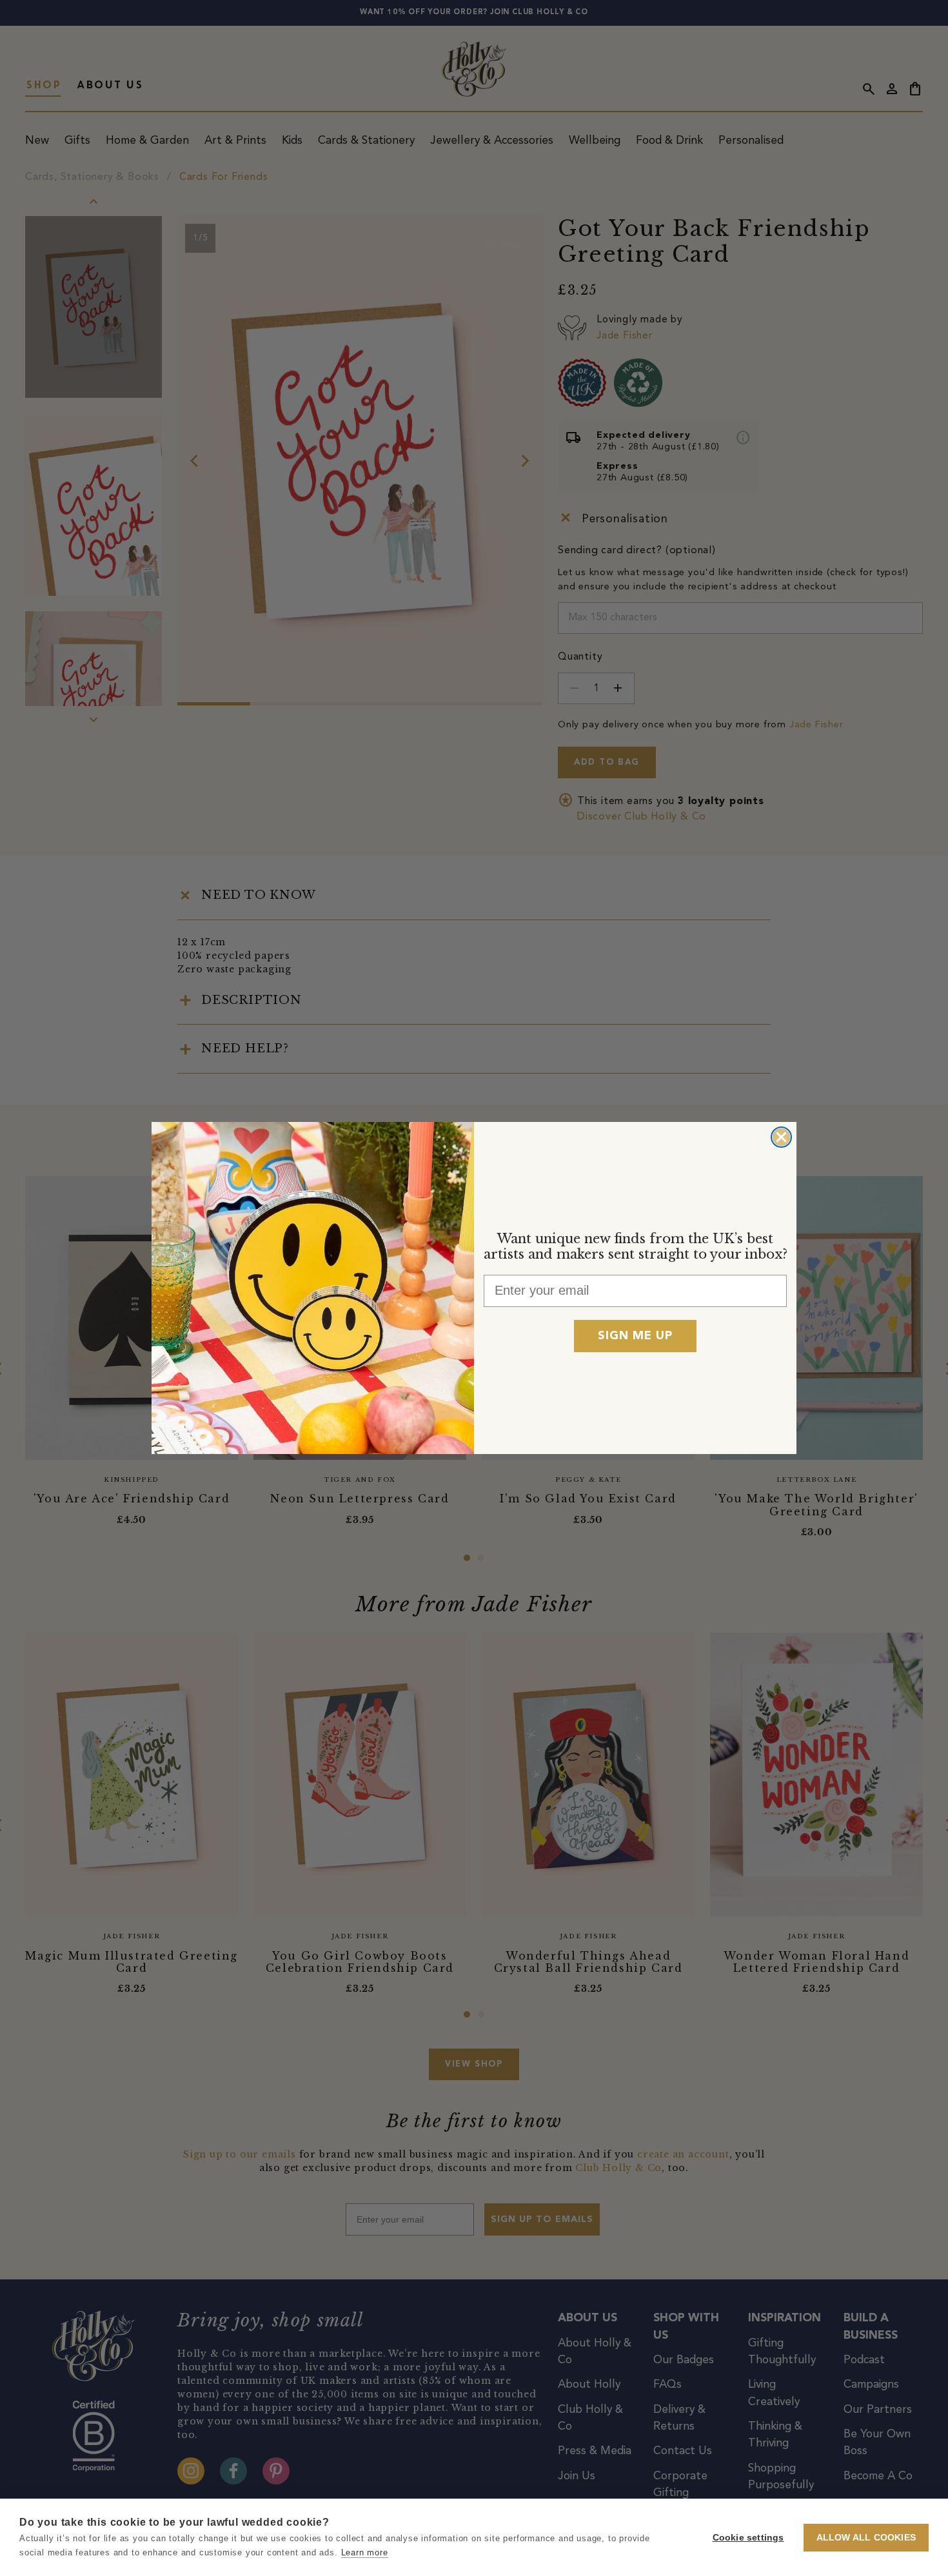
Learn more (365, 2552)
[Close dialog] (781, 1137)
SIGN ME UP (635, 1336)
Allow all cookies (866, 2538)
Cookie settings (748, 2538)
